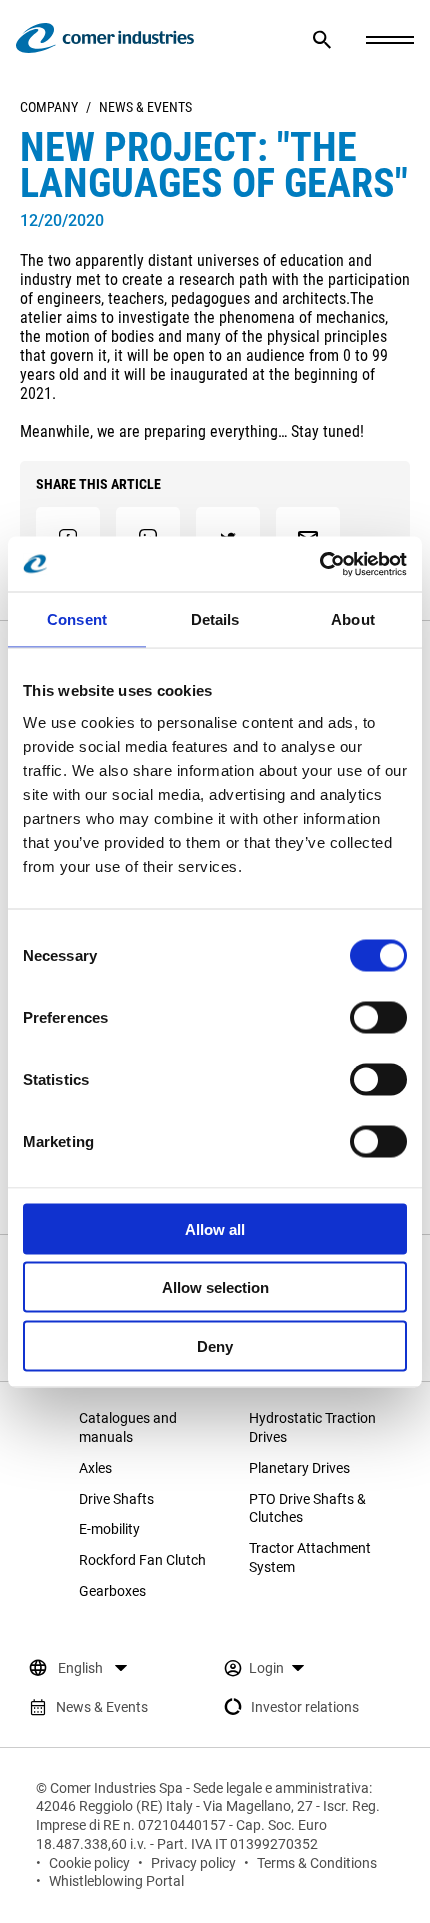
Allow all (215, 1228)
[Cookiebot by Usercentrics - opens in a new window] (319, 564)
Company (49, 107)
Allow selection (215, 1287)
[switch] (378, 1017)
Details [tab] (215, 619)
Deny (215, 1345)
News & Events (145, 107)
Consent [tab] (77, 619)
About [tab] (353, 619)
